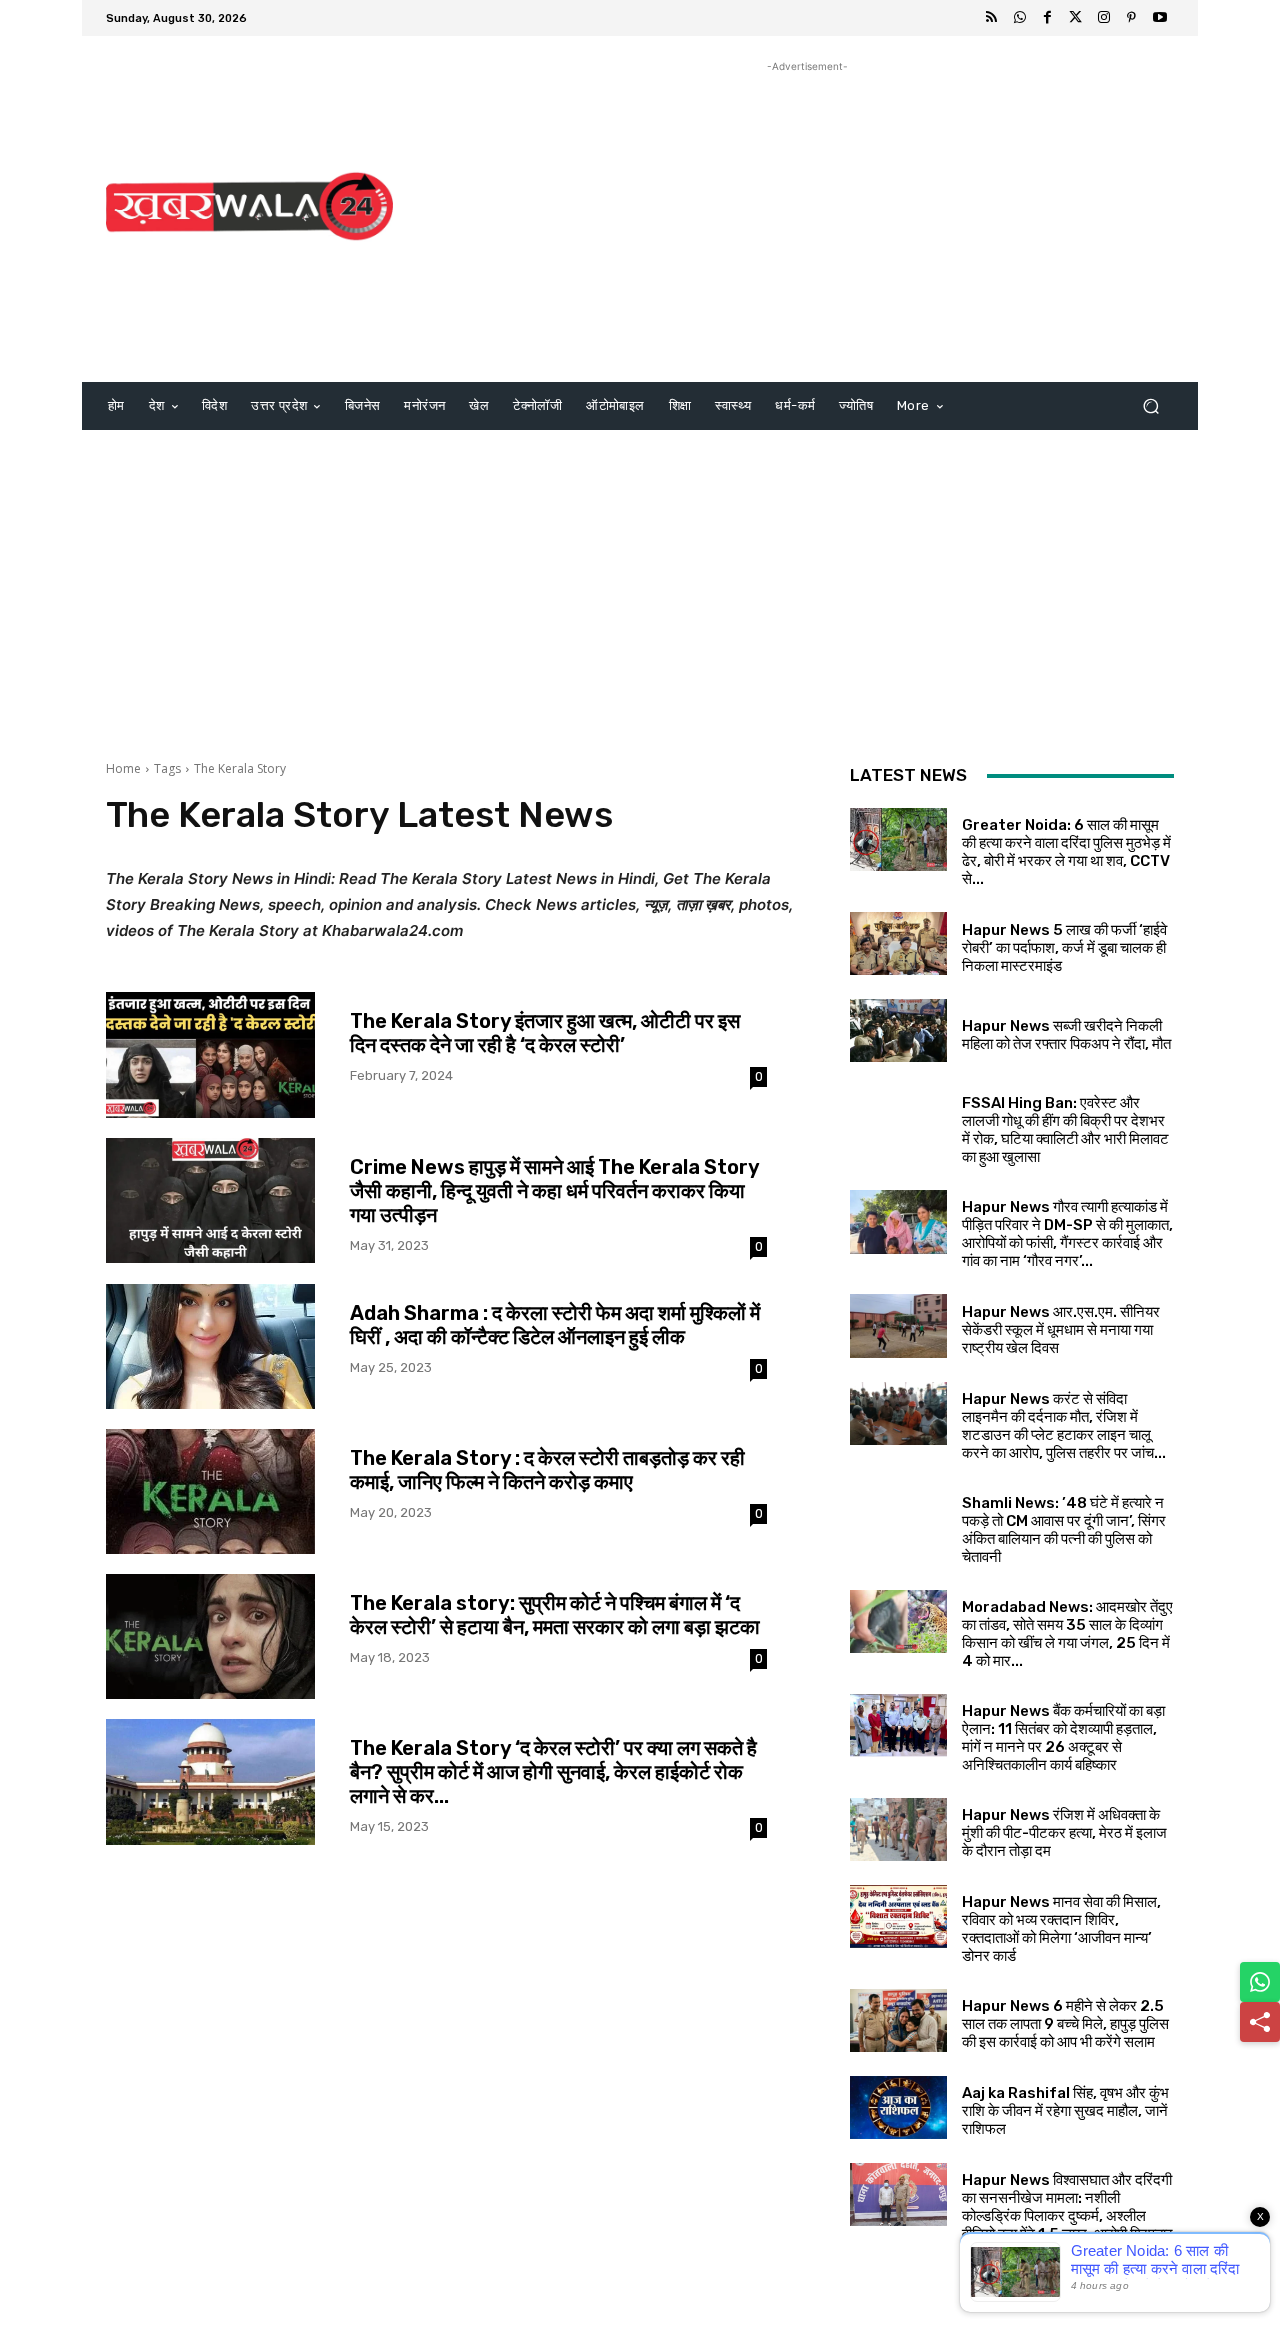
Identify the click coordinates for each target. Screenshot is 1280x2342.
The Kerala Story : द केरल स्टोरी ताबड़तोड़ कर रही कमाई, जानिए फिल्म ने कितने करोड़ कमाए (547, 1470)
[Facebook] (1048, 18)
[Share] (1260, 2022)
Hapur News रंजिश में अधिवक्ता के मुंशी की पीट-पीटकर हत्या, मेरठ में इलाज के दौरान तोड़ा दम (1064, 1833)
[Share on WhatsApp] (1260, 1982)
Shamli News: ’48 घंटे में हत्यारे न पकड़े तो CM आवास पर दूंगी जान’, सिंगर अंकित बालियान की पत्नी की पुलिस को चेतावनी (1064, 1530)
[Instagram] (1104, 18)
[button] (1150, 406)
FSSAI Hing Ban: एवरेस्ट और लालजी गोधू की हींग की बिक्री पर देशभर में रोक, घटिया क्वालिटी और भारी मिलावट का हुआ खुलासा (1065, 1130)
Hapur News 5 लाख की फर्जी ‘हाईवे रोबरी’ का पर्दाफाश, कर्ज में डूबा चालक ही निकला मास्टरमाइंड (1064, 948)
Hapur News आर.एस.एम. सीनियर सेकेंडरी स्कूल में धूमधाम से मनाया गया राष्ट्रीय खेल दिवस (1061, 1330)
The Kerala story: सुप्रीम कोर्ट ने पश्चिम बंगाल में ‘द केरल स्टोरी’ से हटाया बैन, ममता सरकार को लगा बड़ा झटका (555, 1615)
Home (123, 768)
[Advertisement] (807, 217)
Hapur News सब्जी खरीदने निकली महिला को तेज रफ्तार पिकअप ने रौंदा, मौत (1066, 1035)
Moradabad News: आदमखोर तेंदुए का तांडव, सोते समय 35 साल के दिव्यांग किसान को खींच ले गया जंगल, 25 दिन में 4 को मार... (1067, 1634)
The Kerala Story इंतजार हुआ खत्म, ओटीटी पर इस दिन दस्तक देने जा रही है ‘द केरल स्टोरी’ (545, 1033)
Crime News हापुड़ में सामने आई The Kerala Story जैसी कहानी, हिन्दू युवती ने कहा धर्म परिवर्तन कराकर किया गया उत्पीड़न (555, 1191)
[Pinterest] (1132, 18)
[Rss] (992, 18)
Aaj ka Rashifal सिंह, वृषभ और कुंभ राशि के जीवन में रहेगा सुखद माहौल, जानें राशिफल (1065, 2111)
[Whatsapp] (1020, 18)
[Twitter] (1076, 18)
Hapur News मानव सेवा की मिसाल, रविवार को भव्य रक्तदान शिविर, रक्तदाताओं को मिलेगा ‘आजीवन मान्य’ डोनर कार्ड (1061, 1929)
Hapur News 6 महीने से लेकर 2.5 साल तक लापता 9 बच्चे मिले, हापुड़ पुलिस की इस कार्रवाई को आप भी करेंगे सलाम (1065, 2024)
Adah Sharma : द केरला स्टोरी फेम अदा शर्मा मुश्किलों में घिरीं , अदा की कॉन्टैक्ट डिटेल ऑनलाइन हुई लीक (555, 1325)
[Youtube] (1160, 18)
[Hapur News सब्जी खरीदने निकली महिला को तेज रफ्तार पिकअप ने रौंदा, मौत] (898, 1030)
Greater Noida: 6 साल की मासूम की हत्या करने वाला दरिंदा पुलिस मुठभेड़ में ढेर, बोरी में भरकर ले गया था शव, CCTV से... (1066, 852)
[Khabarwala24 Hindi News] (249, 206)
